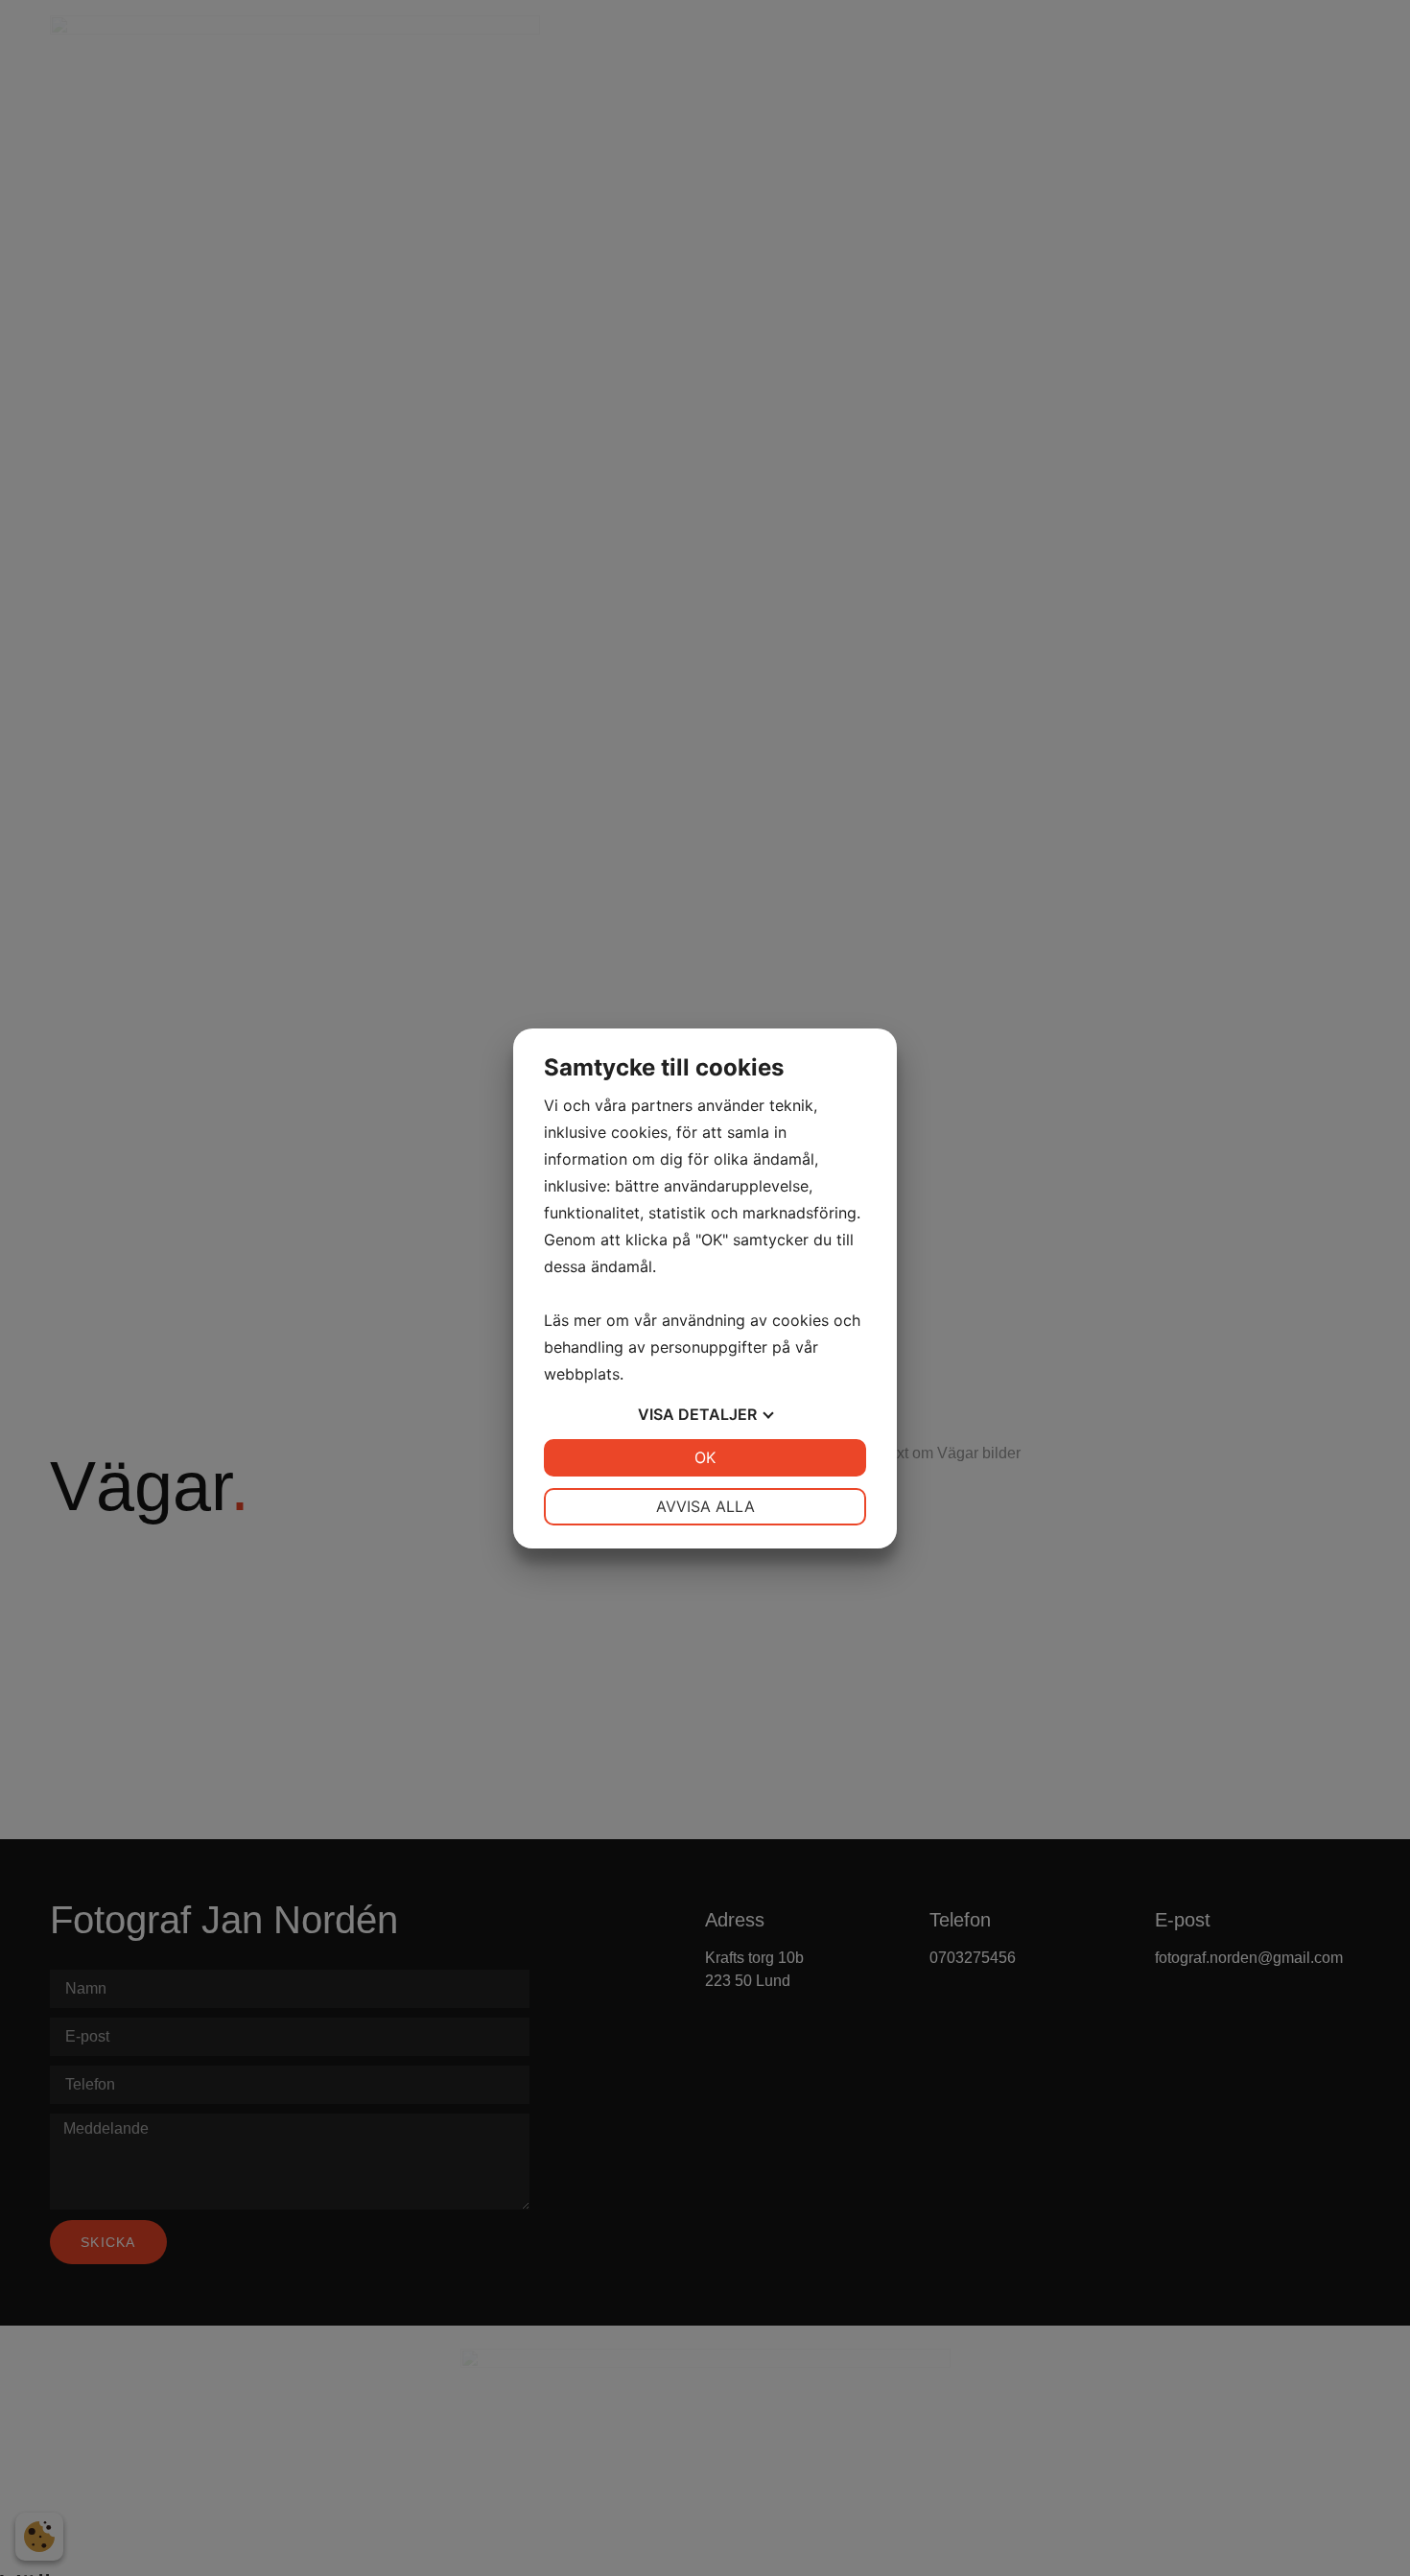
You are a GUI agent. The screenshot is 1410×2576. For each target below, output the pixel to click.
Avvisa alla (705, 1506)
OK (705, 1457)
